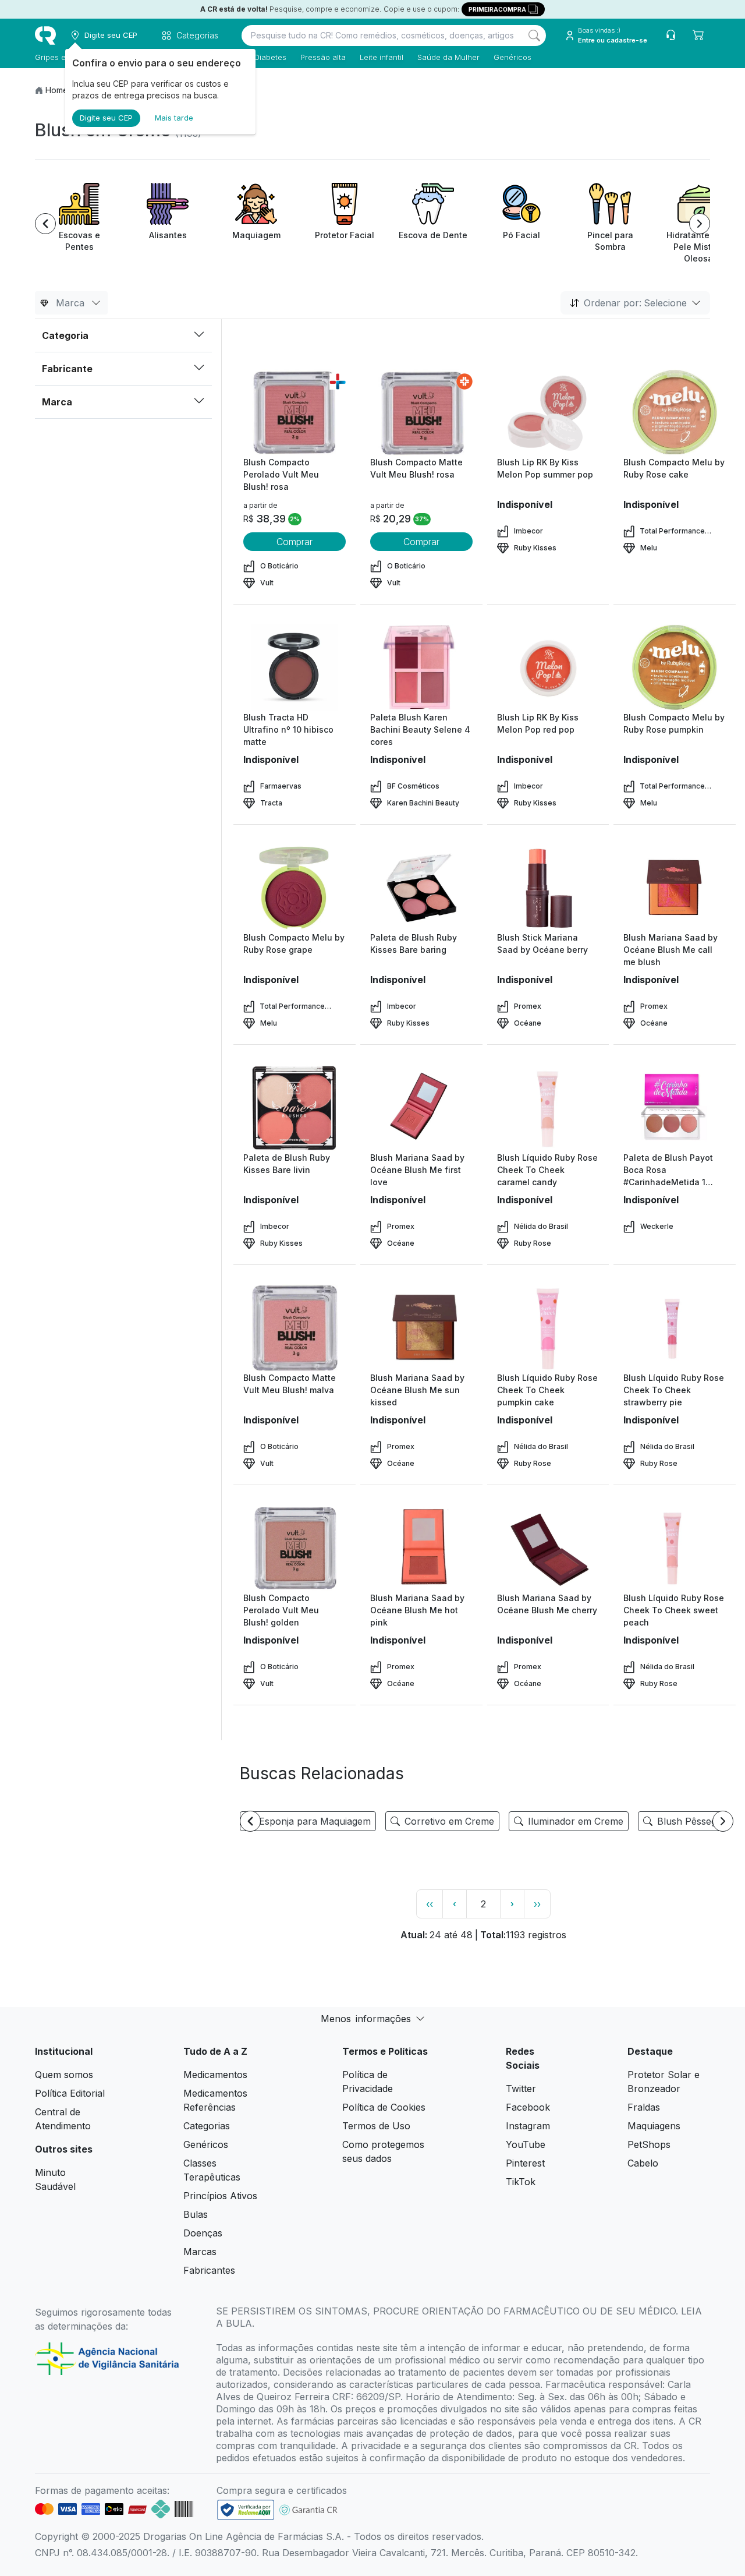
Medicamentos (215, 2075)
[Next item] (700, 224)
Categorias (207, 2126)
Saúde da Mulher (448, 57)
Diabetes (270, 57)
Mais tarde (174, 118)
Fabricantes (209, 2270)
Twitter (521, 2089)
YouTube (526, 2144)
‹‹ (430, 1904)
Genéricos (512, 57)
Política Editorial (70, 2093)
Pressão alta (323, 57)
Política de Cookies (384, 2107)
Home (57, 90)
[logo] (45, 36)
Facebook (528, 2107)
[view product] (295, 412)
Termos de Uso (376, 2126)
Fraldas (644, 2107)
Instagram (528, 2126)
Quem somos (64, 2075)
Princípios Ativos (220, 2196)
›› (537, 1904)
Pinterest (525, 2163)
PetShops (649, 2144)
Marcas (200, 2252)
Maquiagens (654, 2126)
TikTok (521, 2182)
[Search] (534, 36)
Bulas (196, 2214)
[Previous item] (45, 224)
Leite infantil (382, 57)
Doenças (203, 2233)
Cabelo (643, 2163)
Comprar (295, 542)
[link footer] (246, 2510)
